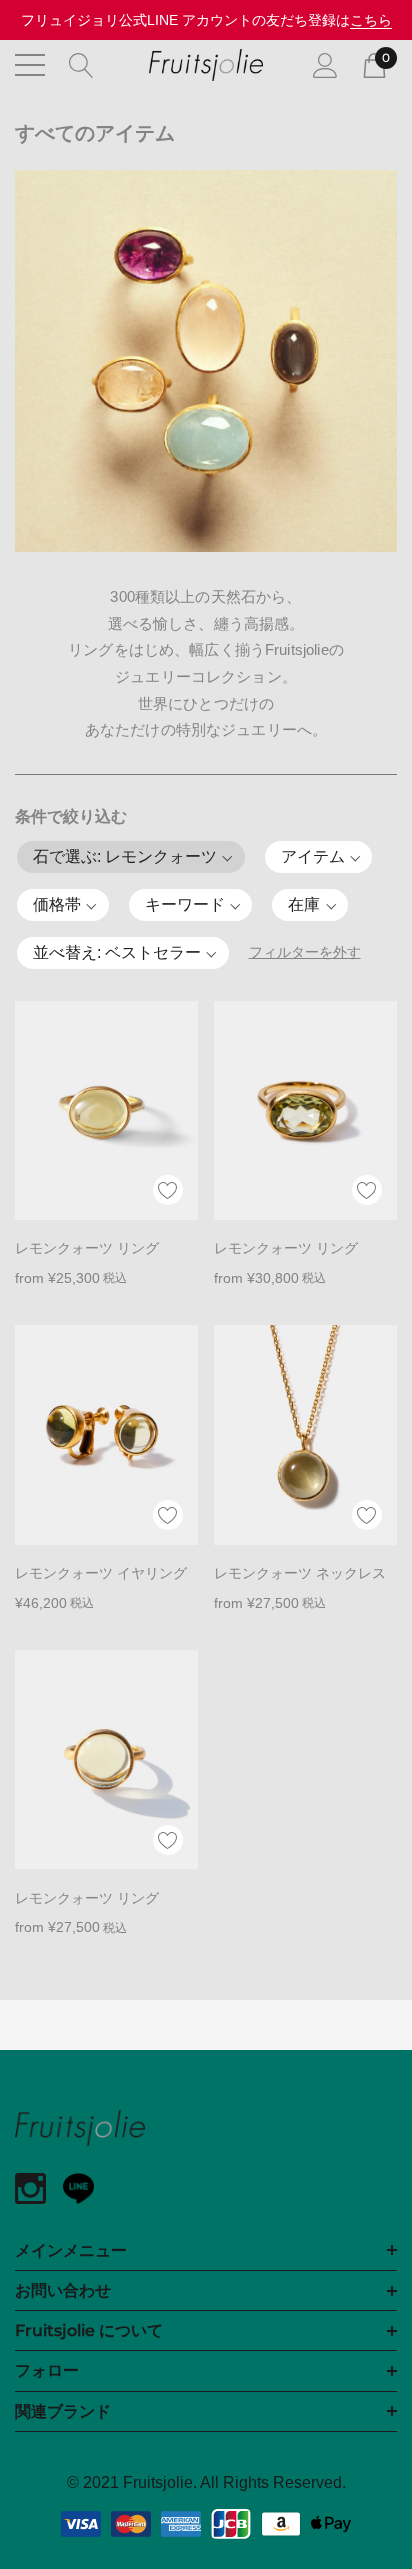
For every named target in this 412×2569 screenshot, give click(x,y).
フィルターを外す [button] (305, 952)
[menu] (30, 65)
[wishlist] (168, 1190)
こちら (371, 20)
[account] (325, 64)
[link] (106, 1111)
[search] (81, 64)
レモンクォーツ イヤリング (101, 1573)
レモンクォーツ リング (87, 1248)
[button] (131, 857)
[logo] (206, 65)
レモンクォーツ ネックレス (300, 1573)
